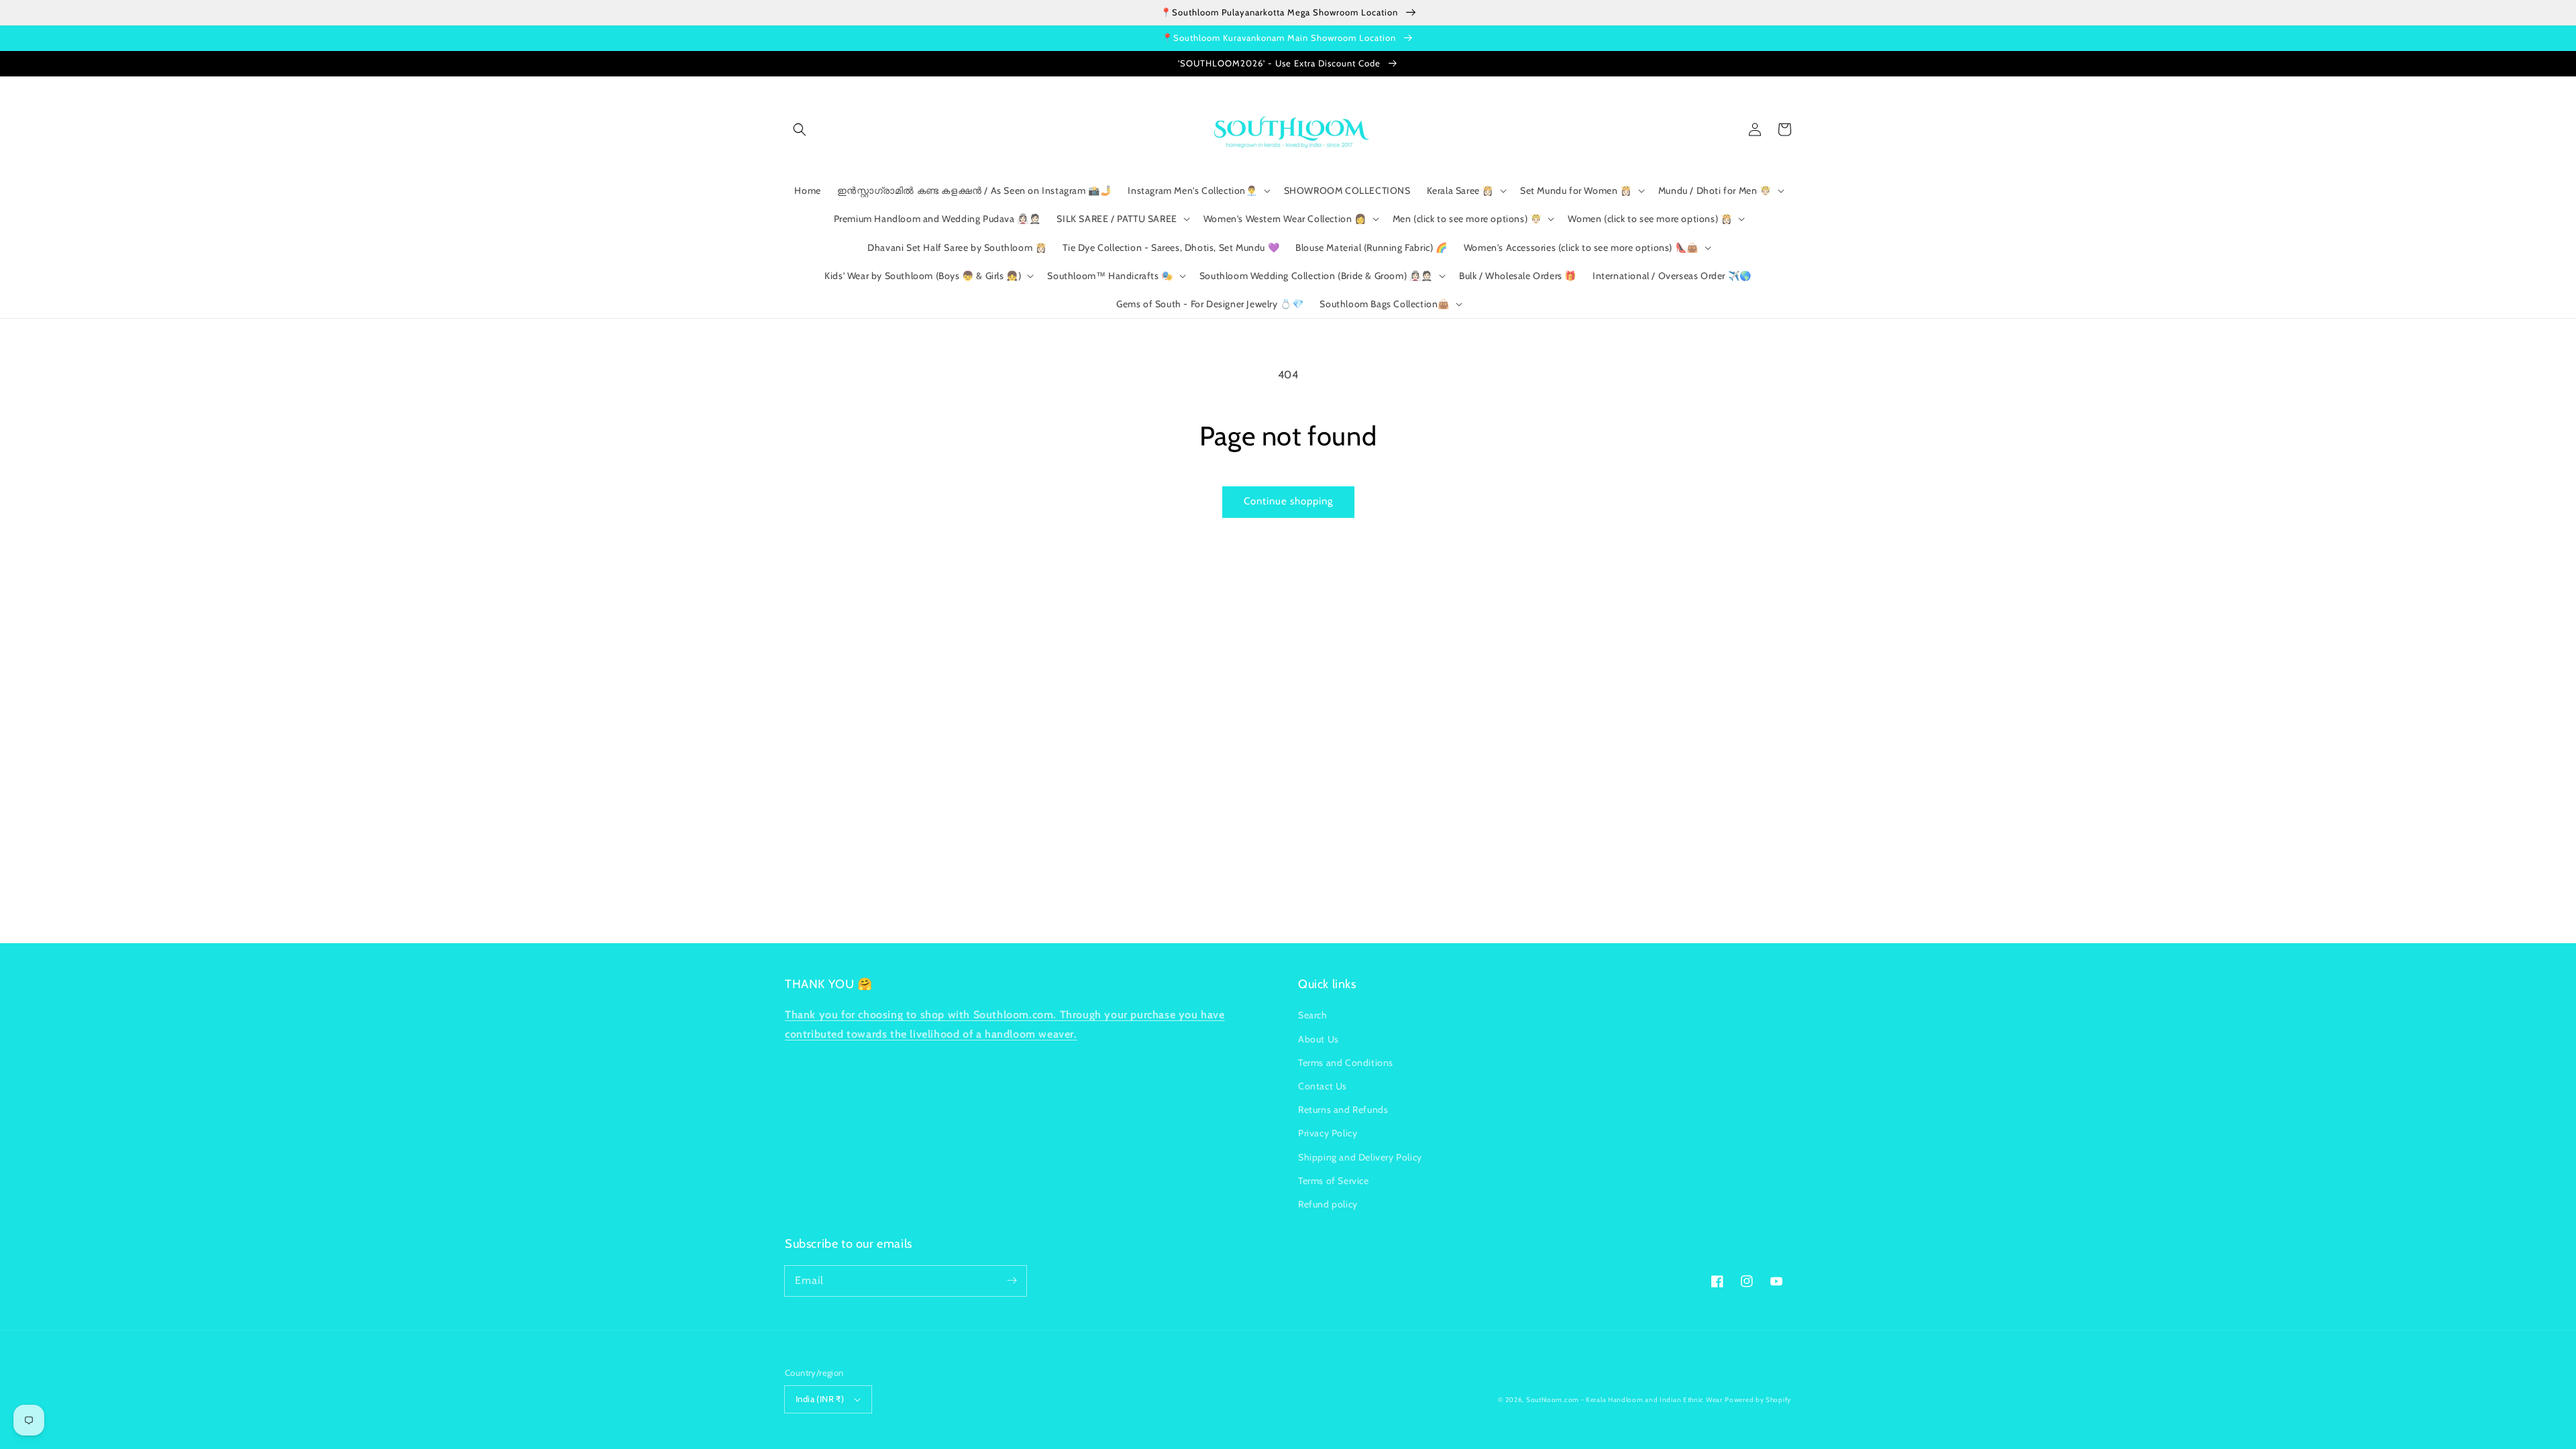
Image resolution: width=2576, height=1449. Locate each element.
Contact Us (1323, 1086)
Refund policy (1328, 1204)
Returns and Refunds (1343, 1110)
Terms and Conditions (1346, 1063)
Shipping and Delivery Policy (1360, 1157)
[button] (800, 129)
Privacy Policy (1328, 1133)
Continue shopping (1288, 501)
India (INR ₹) (820, 1399)
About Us (1319, 1039)
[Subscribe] (1012, 1281)
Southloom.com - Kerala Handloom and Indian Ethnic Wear (1624, 1400)
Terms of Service (1334, 1181)
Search (1313, 1015)
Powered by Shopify (1758, 1400)
